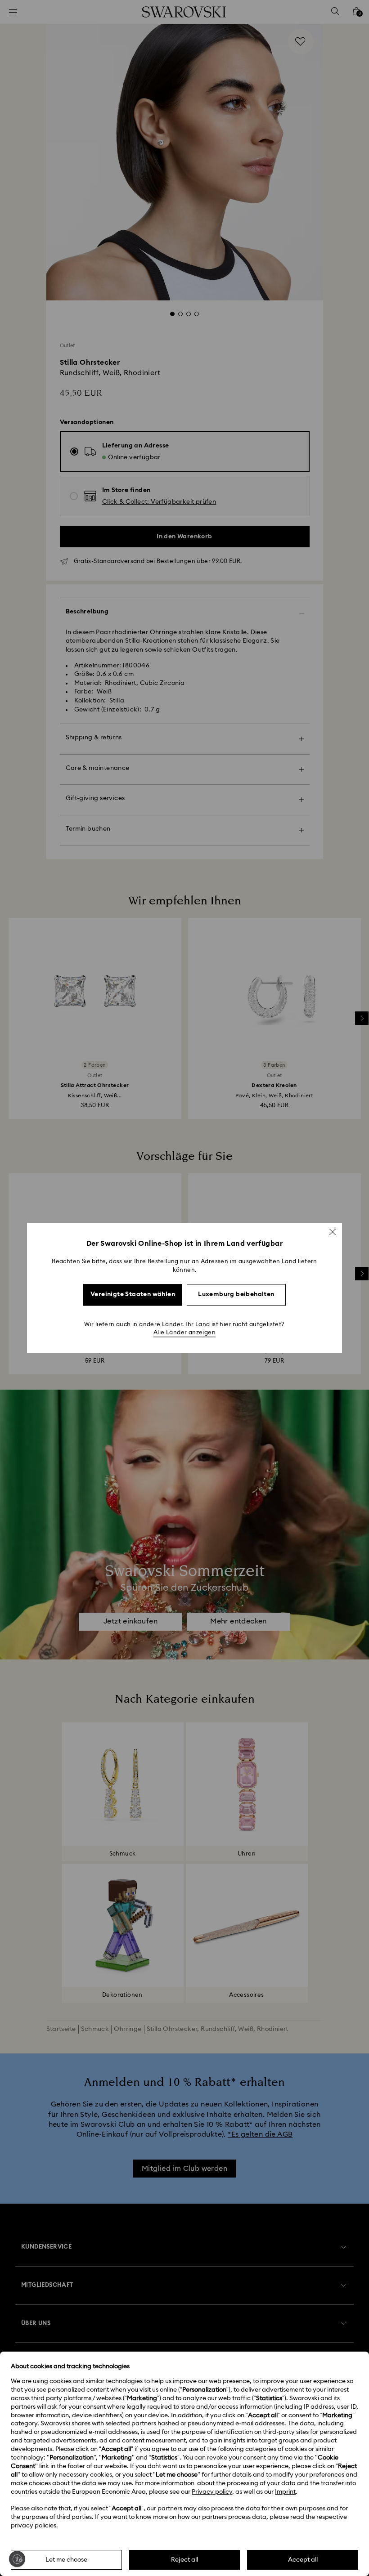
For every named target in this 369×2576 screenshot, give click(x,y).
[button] (333, 1232)
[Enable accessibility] (17, 2559)
